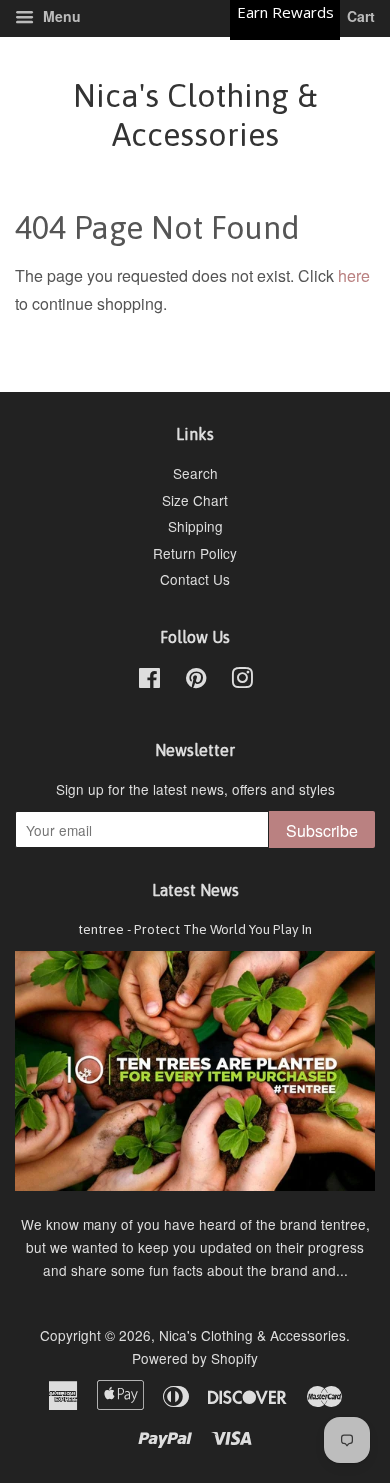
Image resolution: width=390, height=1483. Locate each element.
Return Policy (195, 553)
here (354, 275)
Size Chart (195, 500)
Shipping (195, 526)
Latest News (195, 890)
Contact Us (195, 579)
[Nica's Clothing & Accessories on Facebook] (149, 681)
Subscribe (322, 830)
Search (195, 473)
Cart (359, 16)
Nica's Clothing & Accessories (195, 114)
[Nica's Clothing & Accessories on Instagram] (242, 681)
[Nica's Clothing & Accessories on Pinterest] (196, 681)
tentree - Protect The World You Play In (195, 929)
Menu (60, 16)
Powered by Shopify (195, 1358)
